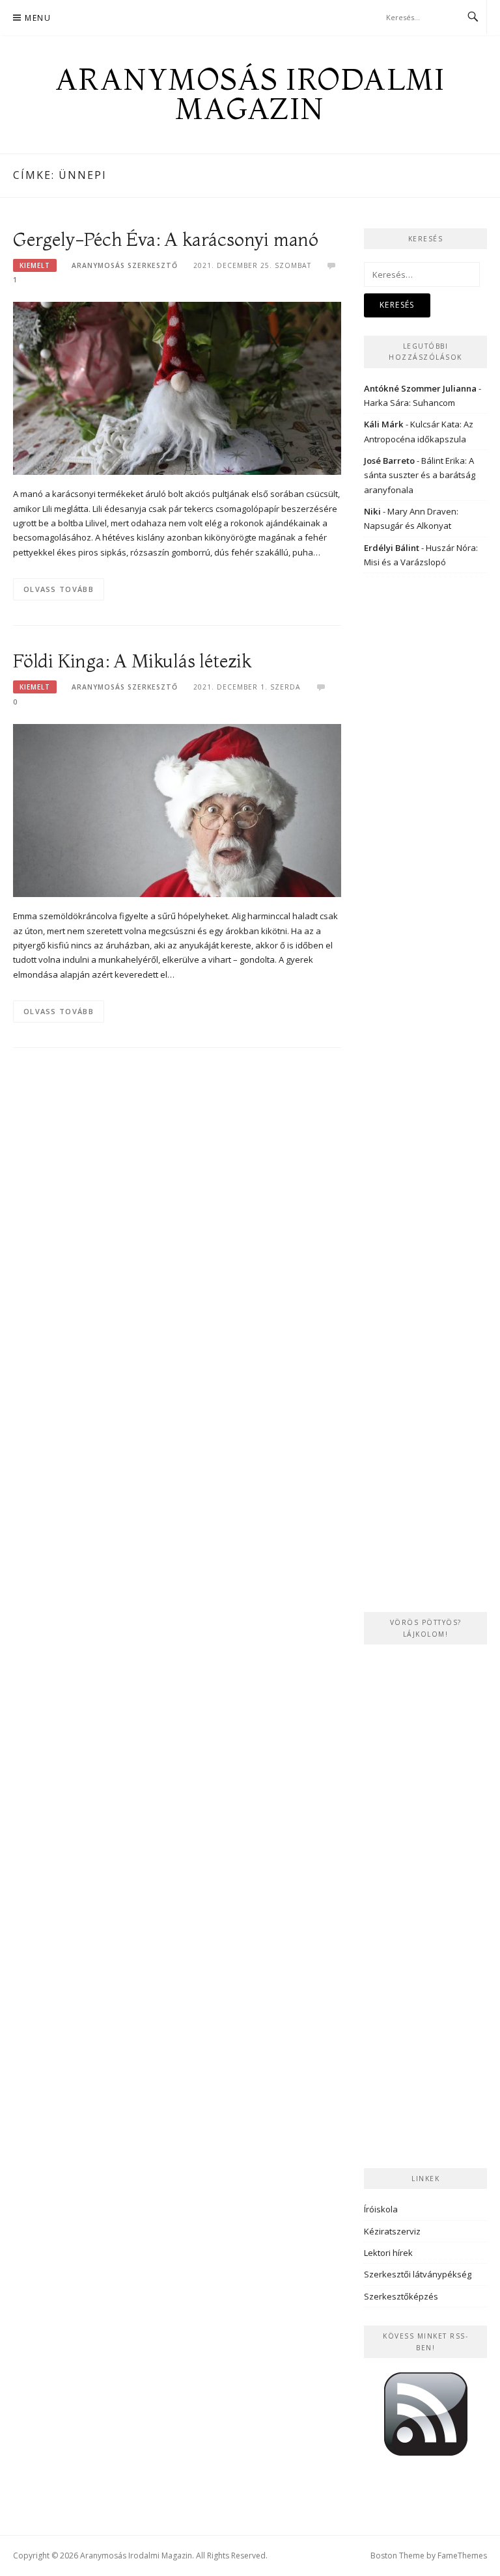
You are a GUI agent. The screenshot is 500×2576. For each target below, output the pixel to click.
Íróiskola (381, 2209)
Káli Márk (384, 424)
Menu (38, 18)
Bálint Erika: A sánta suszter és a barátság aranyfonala (420, 475)
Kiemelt (35, 265)
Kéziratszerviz (392, 2231)
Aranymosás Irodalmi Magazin (250, 94)
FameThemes (462, 2556)
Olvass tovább (59, 589)
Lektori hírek (388, 2253)
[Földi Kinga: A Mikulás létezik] (177, 809)
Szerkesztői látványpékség (418, 2274)
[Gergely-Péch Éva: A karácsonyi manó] (177, 387)
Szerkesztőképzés (401, 2296)
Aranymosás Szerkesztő (125, 265)
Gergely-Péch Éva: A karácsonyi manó (166, 239)
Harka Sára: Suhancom (410, 403)
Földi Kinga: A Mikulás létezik (132, 661)
